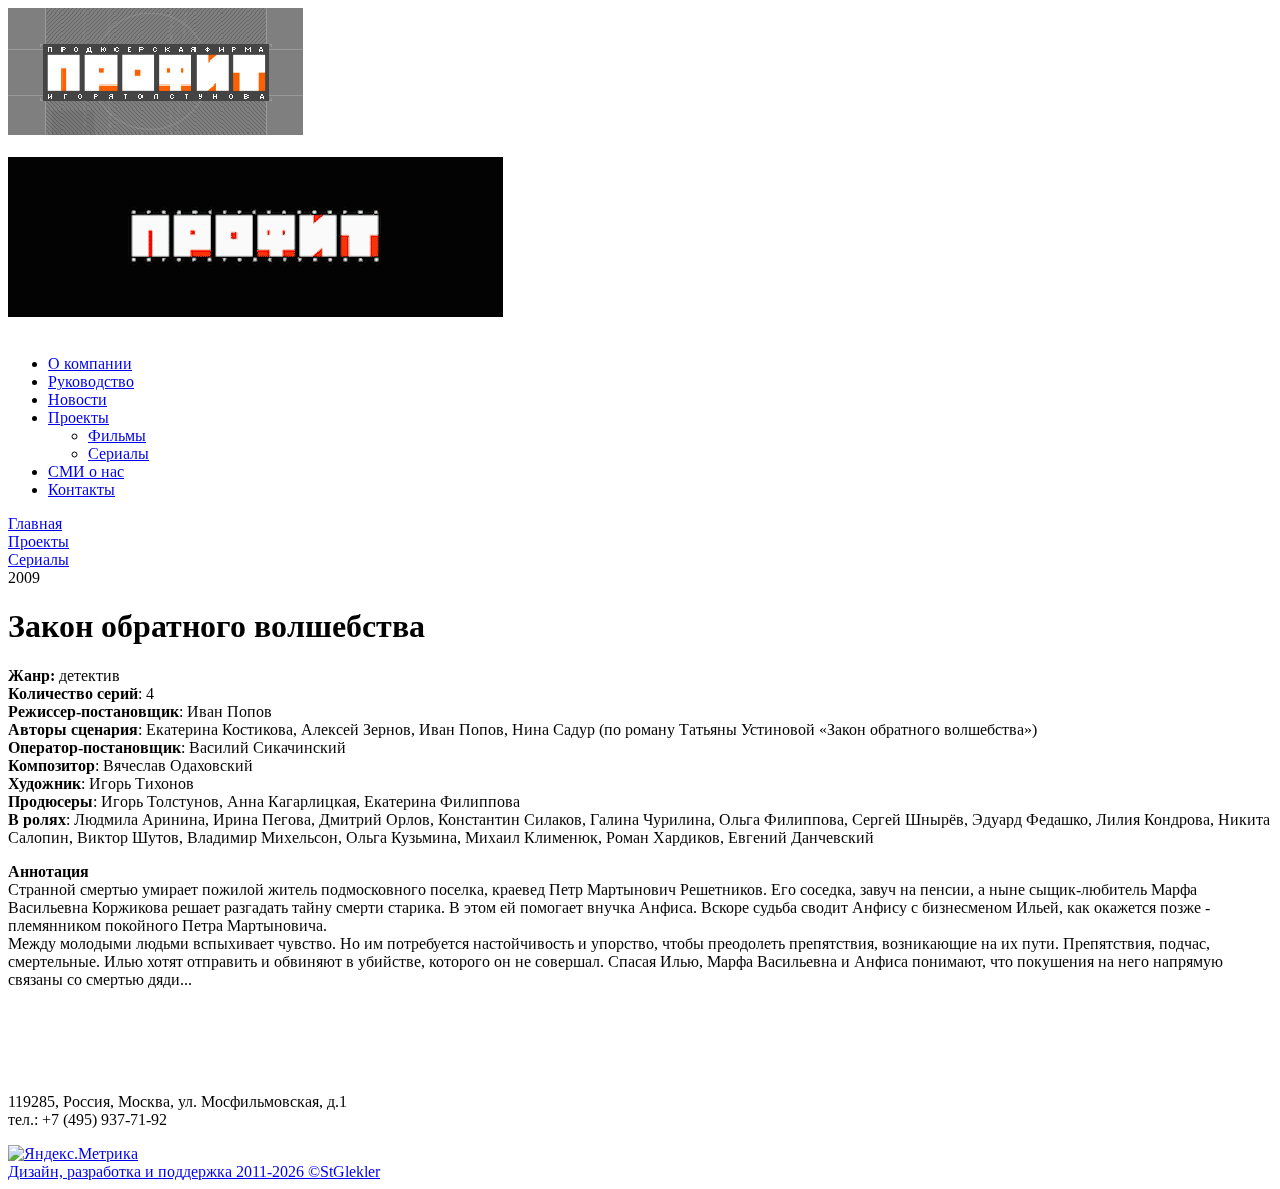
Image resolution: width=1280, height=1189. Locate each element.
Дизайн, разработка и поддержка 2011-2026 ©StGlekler (194, 1171)
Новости (77, 399)
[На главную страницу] (640, 73)
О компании (90, 363)
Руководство (91, 381)
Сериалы (118, 453)
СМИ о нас (86, 471)
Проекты (78, 417)
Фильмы (117, 435)
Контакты (81, 489)
